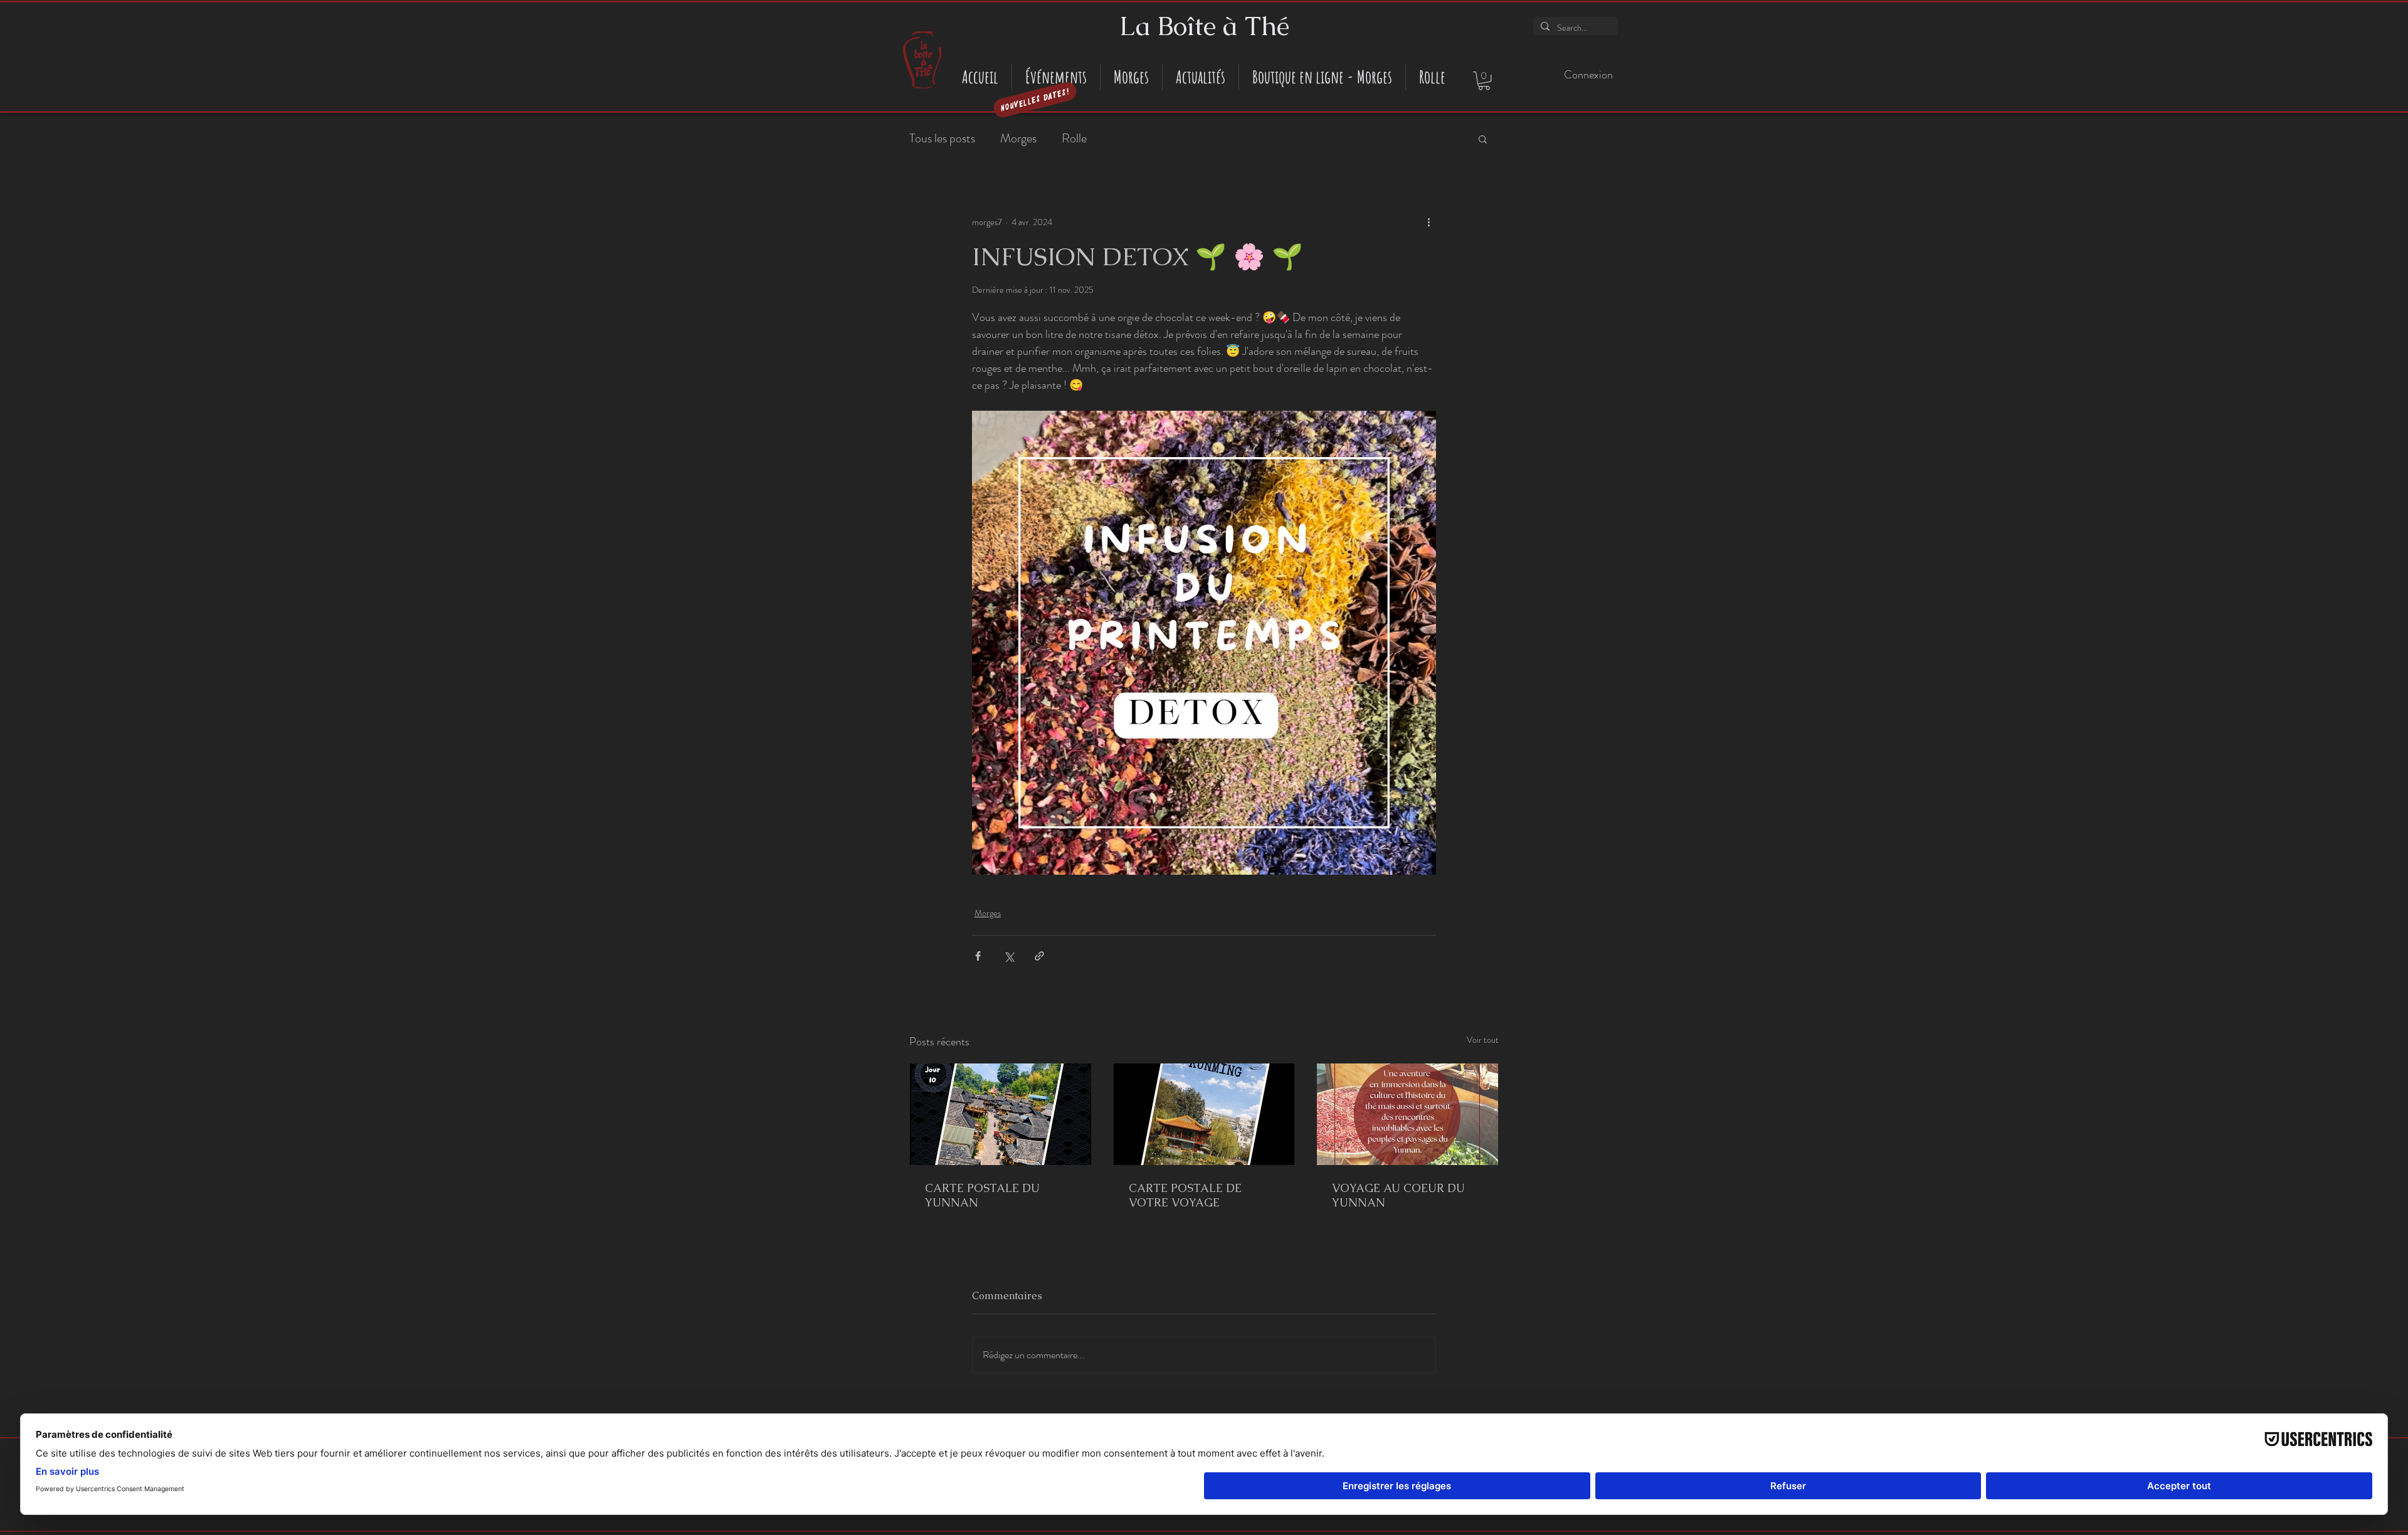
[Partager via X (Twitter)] (1009, 956)
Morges (1018, 139)
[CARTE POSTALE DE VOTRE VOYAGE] (1204, 1114)
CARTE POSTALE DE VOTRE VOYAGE (1185, 1195)
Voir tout (1483, 1040)
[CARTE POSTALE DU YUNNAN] (1001, 1114)
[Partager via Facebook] (978, 956)
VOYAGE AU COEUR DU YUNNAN (1398, 1195)
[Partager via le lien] (1039, 956)
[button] (1484, 81)
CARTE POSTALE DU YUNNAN (982, 1195)
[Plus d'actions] (1428, 222)
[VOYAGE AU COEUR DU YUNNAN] (1407, 1114)
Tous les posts (942, 139)
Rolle (1074, 139)
